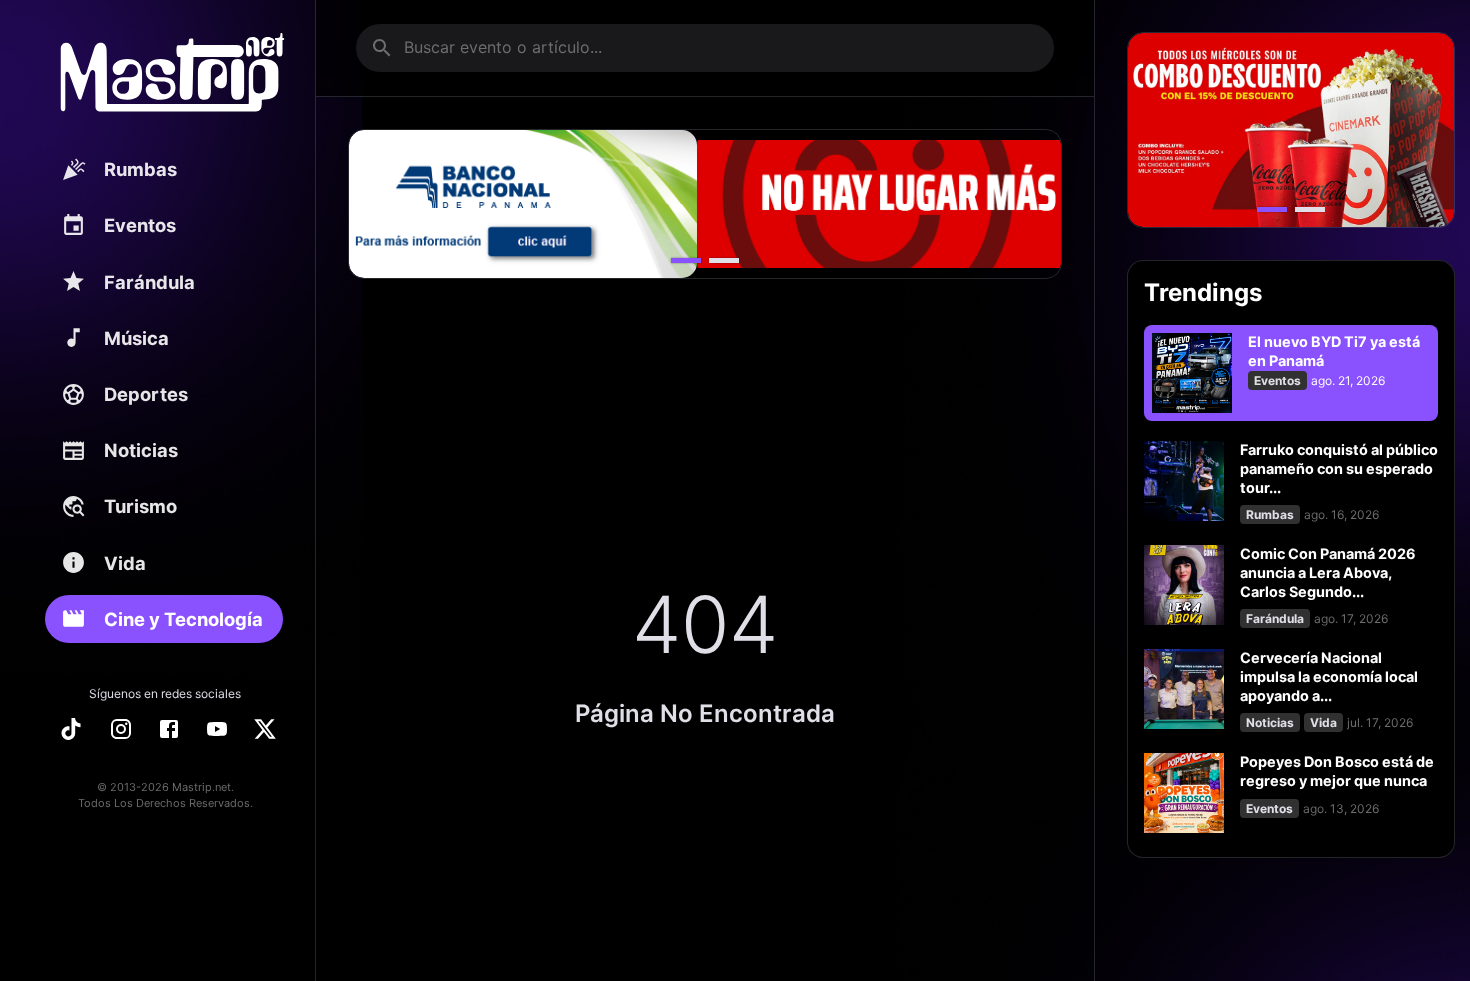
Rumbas (140, 169)
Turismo (140, 506)
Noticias (141, 450)
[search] (382, 48)
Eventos (140, 225)
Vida (125, 563)
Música (136, 338)
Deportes (146, 394)
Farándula (149, 282)
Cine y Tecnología (183, 619)
